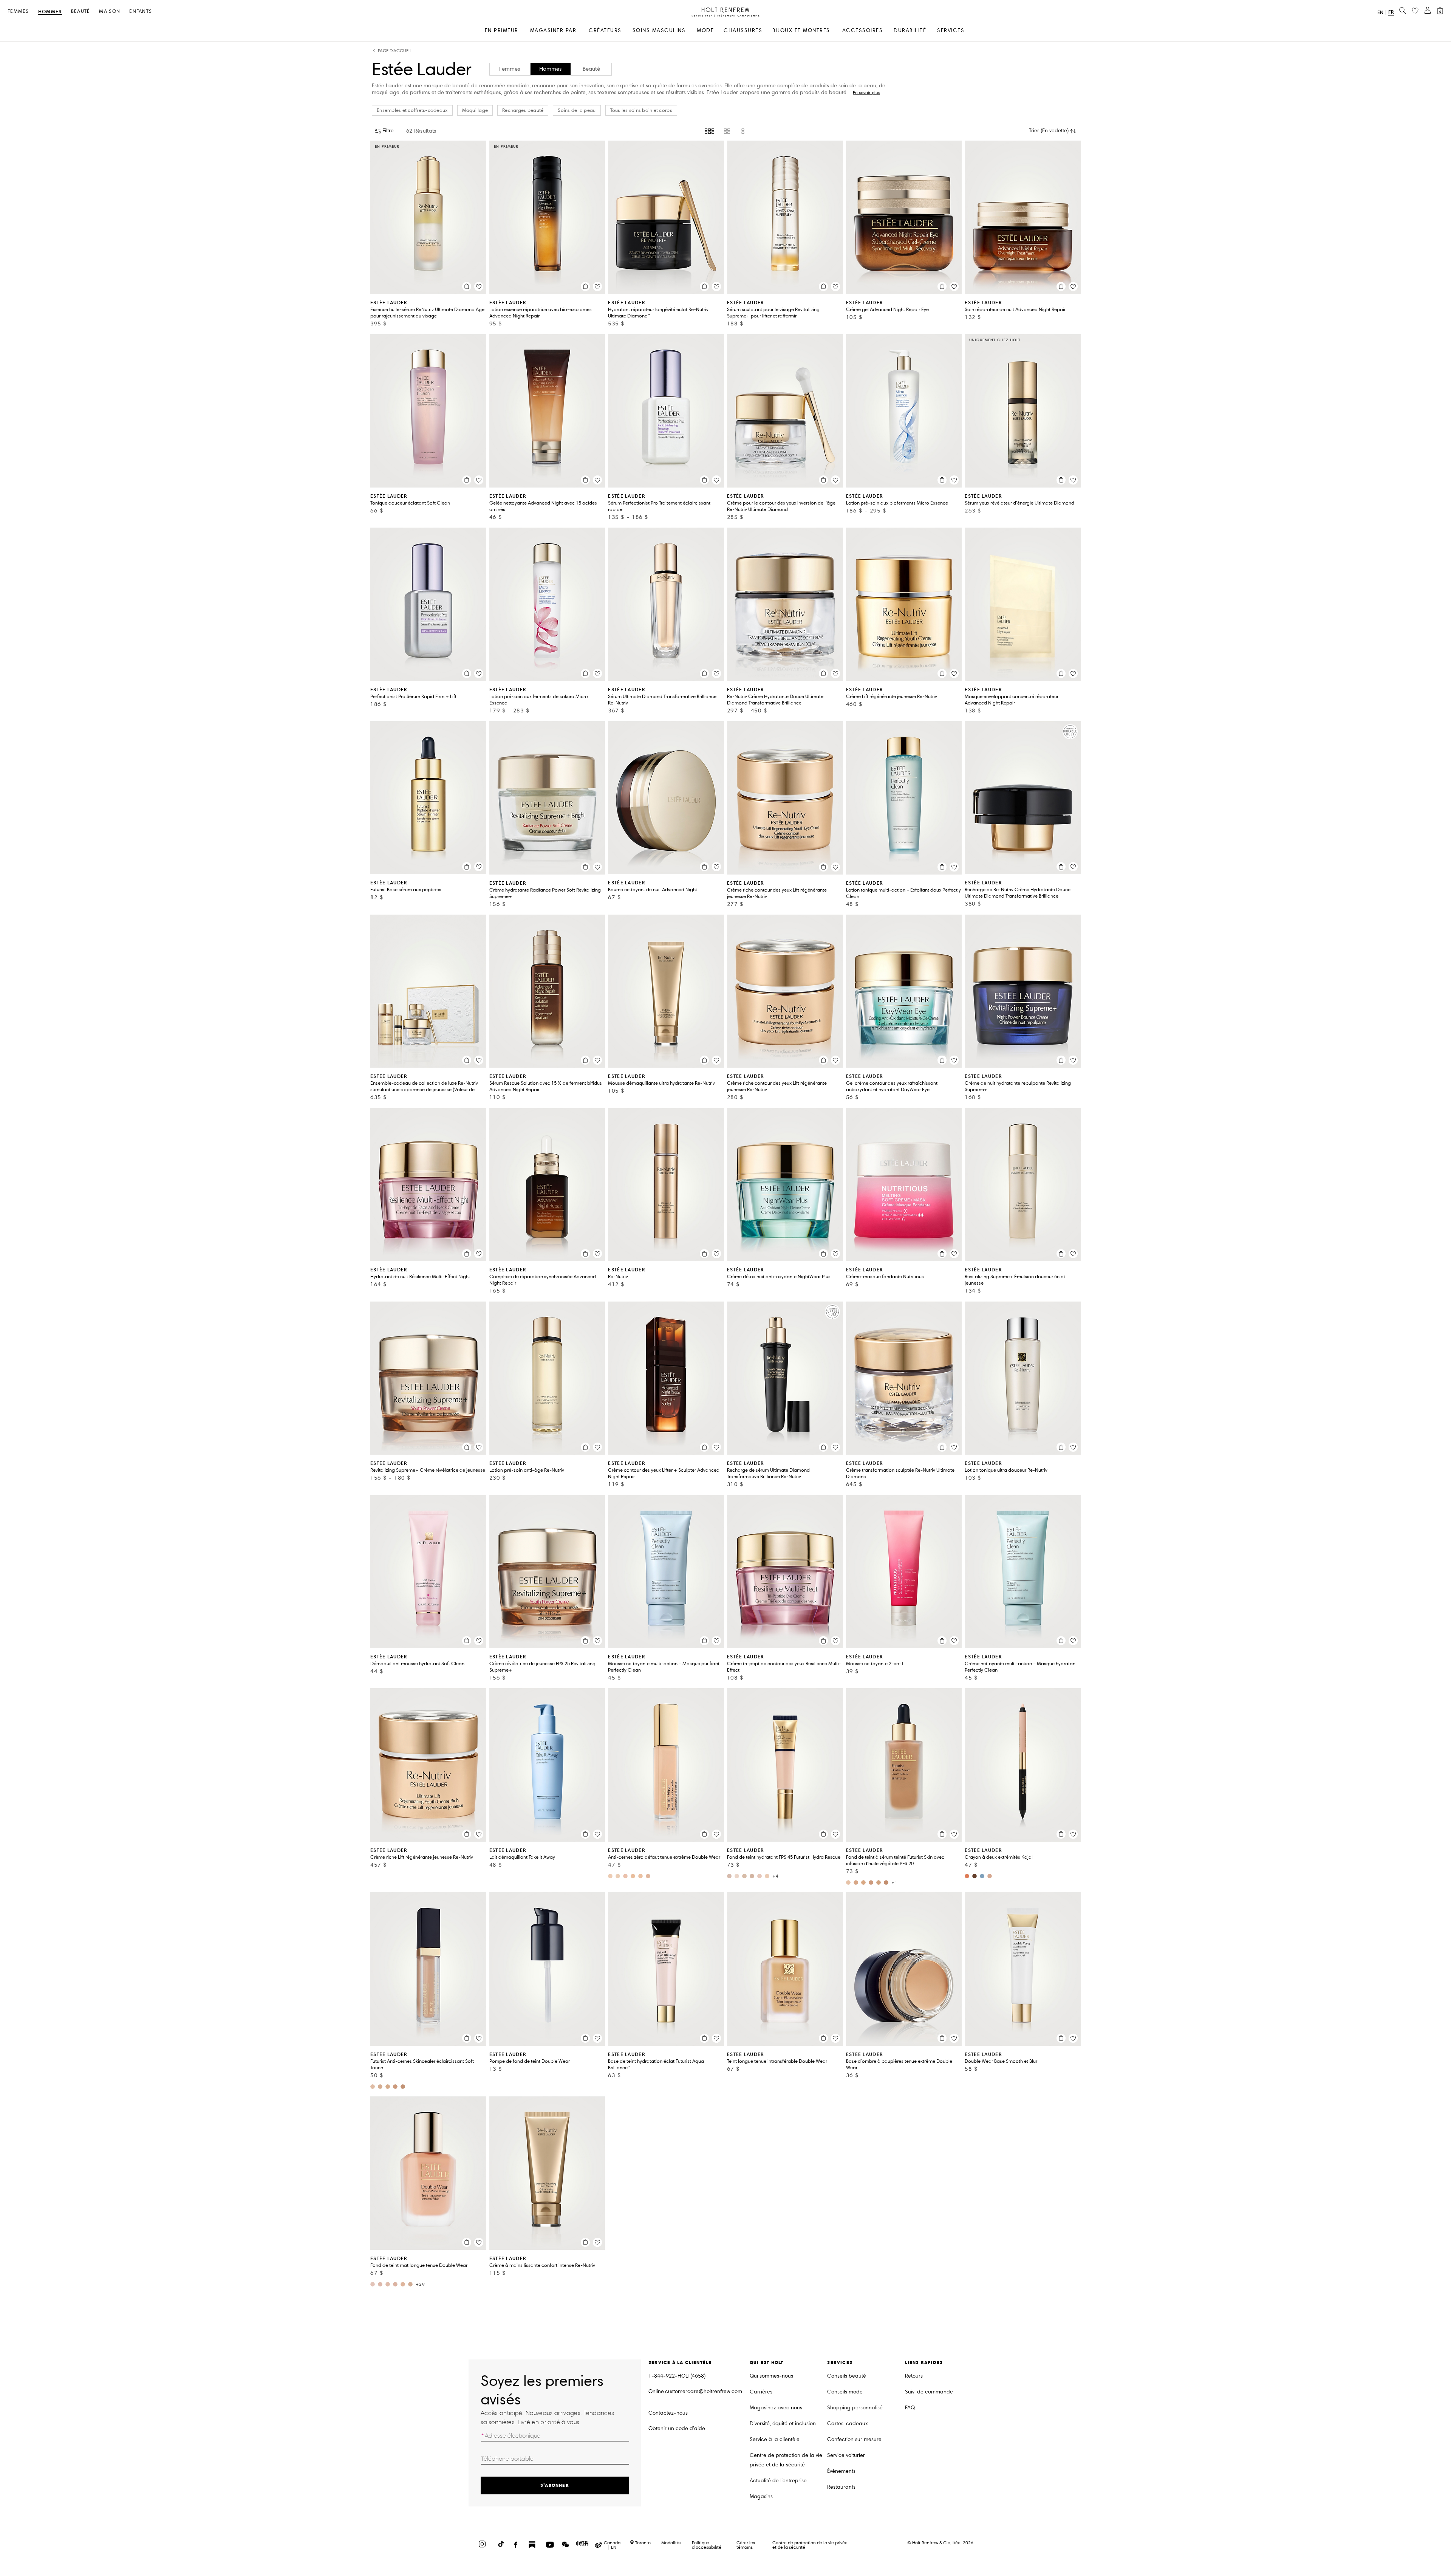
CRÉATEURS (605, 30)
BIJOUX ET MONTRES (801, 30)
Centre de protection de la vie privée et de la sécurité (786, 2460)
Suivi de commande (929, 2392)
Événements (841, 2471)
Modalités (671, 2543)
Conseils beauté (847, 2376)
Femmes (18, 12)
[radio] (709, 131)
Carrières (761, 2392)
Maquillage (475, 110)
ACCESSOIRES (863, 30)
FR (1391, 12)
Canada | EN (612, 2545)
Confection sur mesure (854, 2439)
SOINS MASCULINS (659, 30)
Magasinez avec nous (776, 2408)
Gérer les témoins (746, 2545)
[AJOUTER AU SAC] (467, 286)
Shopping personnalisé (855, 2408)
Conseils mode (845, 2392)
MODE (705, 30)
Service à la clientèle (775, 2439)
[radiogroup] (725, 131)
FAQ (910, 2408)
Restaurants (841, 2487)
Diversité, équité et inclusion (783, 2424)
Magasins (761, 2496)
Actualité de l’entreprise (778, 2481)
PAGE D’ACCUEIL (395, 51)
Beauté (81, 12)
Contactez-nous (668, 2413)
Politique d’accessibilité (707, 2545)
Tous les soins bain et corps (641, 110)
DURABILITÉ (910, 30)
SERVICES (951, 30)
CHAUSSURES (743, 30)
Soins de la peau (577, 110)
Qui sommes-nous (771, 2376)
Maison (110, 12)
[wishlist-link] (1415, 11)
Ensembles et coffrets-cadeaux (412, 110)
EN (1380, 12)
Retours (914, 2376)
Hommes (50, 12)
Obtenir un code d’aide (677, 2428)
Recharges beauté (523, 110)
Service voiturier (846, 2455)
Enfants (141, 12)
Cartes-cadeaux (848, 2424)
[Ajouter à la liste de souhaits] (479, 286)
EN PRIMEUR (502, 30)
